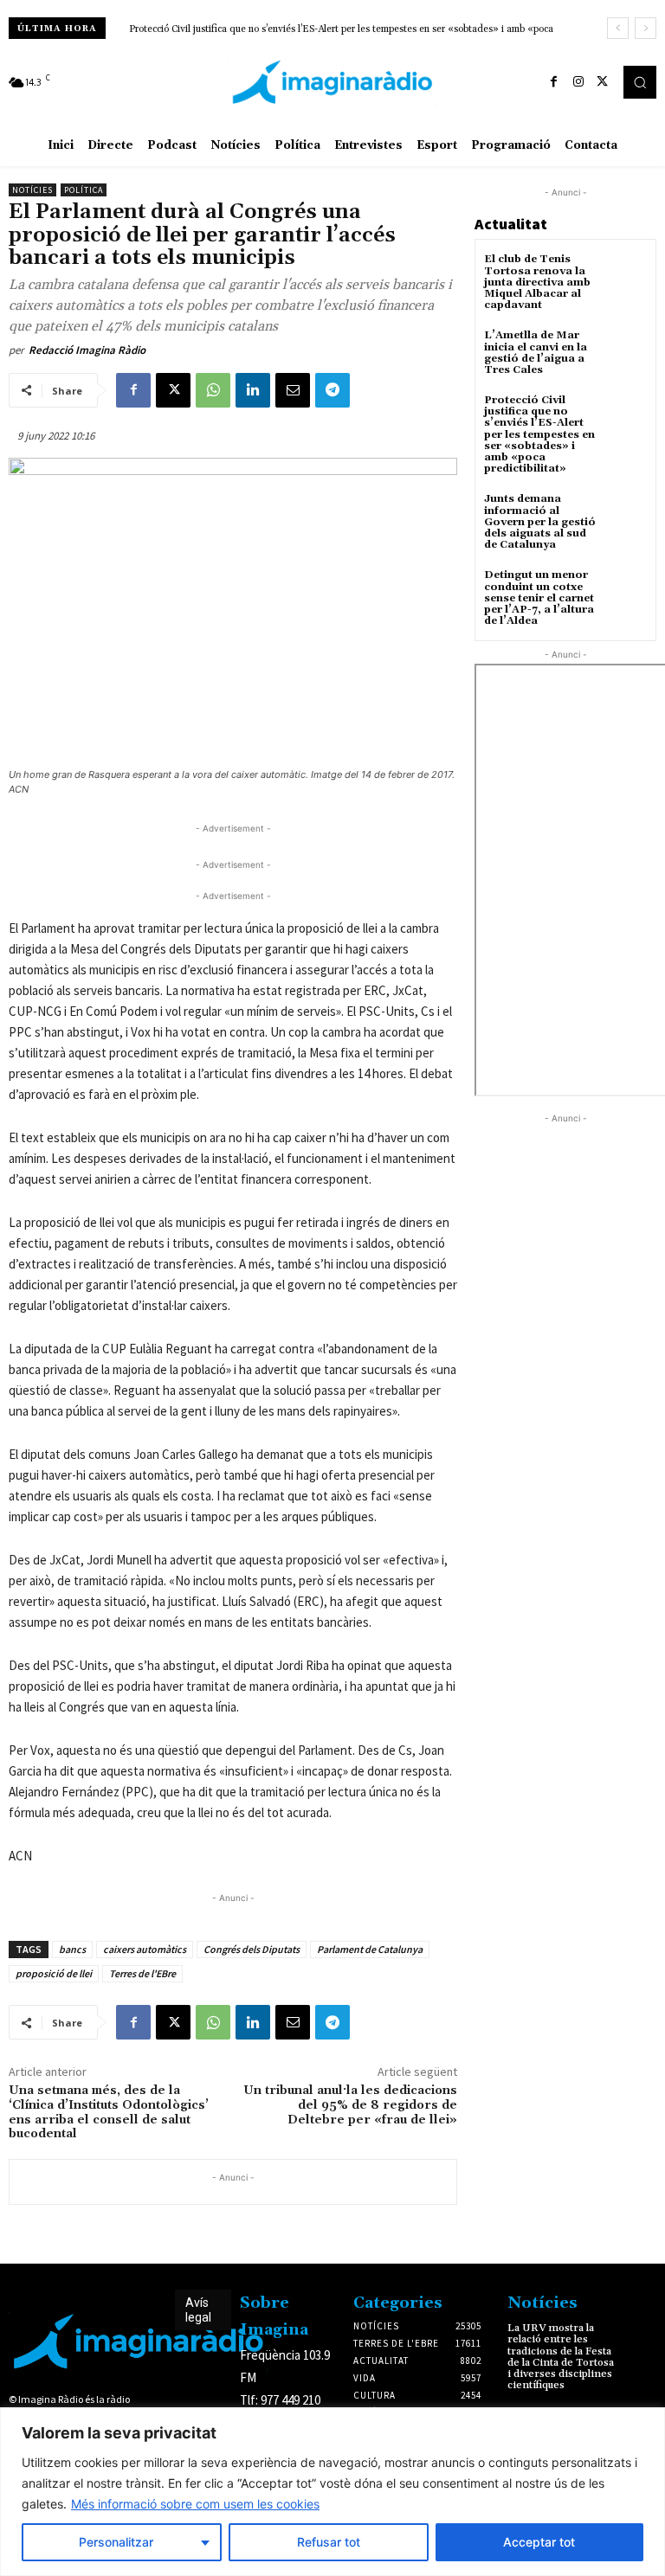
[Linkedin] (253, 390)
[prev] (618, 28)
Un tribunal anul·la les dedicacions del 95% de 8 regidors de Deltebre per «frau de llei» (350, 2105)
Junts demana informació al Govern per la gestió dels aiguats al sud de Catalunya (299, 29)
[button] (640, 82)
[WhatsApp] (213, 390)
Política (84, 190)
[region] (332, 2492)
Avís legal (198, 2310)
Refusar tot (329, 2542)
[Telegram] (332, 390)
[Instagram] (578, 82)
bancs (72, 1949)
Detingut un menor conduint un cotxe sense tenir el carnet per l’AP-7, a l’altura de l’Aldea (539, 598)
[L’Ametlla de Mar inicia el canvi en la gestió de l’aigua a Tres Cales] (626, 351)
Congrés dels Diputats (252, 1949)
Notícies (32, 190)
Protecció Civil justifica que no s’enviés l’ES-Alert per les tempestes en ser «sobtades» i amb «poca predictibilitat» (539, 434)
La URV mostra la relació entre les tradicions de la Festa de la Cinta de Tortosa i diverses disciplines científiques (561, 2357)
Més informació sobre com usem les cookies (195, 2504)
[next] (646, 28)
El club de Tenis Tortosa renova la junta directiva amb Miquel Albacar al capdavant (537, 282)
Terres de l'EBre (142, 1973)
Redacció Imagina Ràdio (87, 350)
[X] (603, 82)
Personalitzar (116, 2542)
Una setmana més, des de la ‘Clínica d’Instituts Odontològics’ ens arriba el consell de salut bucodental (109, 2112)
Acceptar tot (539, 2542)
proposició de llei (54, 1973)
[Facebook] (554, 82)
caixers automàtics (145, 1949)
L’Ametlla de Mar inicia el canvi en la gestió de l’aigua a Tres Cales (536, 353)
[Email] (293, 390)
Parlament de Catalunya (370, 1949)
